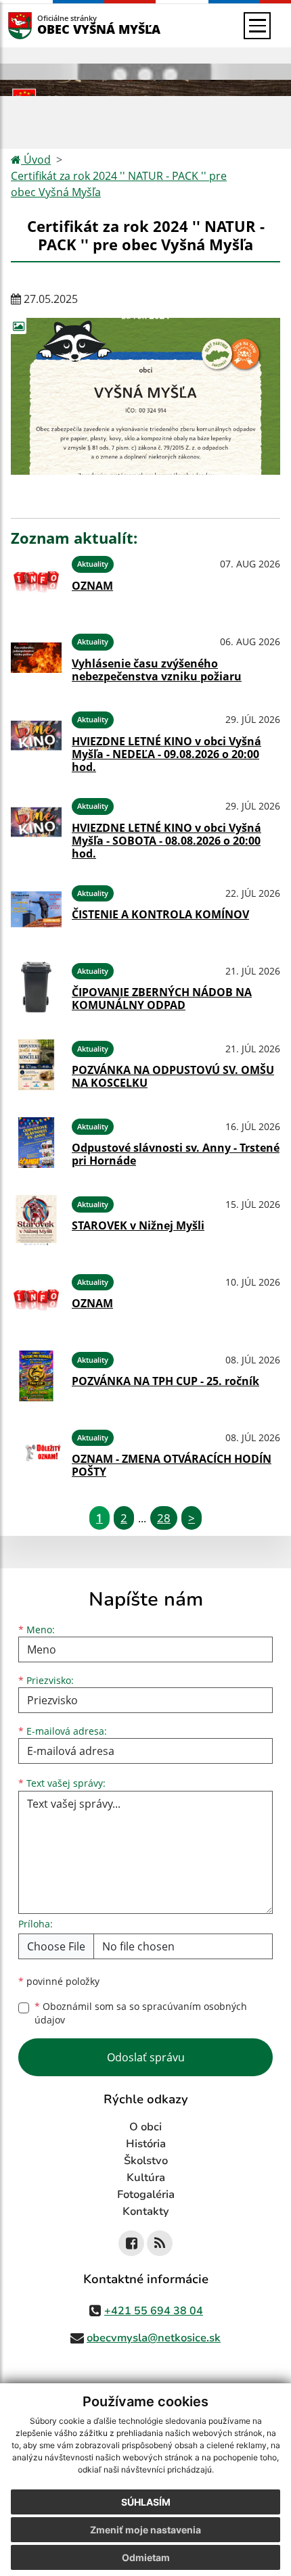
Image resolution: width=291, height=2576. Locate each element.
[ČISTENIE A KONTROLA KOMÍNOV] (36, 909)
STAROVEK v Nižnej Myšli (138, 1225)
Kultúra (146, 2178)
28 (164, 1518)
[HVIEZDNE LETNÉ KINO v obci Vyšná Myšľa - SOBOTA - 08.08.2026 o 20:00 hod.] (36, 826)
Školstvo (146, 2161)
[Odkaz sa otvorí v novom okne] (131, 2243)
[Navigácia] (257, 26)
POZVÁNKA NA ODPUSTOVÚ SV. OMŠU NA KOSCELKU (173, 1076)
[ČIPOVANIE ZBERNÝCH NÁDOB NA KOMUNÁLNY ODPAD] (36, 987)
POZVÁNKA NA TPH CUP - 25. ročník (165, 1381)
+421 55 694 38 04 (154, 2311)
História (146, 2144)
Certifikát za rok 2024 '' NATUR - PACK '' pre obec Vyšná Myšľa (119, 184)
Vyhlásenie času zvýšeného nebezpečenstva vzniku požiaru (157, 670)
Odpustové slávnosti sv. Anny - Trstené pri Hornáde (176, 1154)
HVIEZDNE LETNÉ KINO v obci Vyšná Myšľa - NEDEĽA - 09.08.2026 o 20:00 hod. (166, 754)
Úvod (36, 160)
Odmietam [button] (146, 2557)
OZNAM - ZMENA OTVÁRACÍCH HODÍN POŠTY (172, 1465)
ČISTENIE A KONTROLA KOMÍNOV (160, 914)
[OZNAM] (36, 580)
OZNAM (92, 586)
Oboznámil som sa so (141, 2013)
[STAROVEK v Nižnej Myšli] (36, 1220)
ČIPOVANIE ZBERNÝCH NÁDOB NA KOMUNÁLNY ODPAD (162, 999)
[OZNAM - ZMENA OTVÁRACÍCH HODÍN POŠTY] (36, 1454)
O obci (145, 2127)
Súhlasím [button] (146, 2502)
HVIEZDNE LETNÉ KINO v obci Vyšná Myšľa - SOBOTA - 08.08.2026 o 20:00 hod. (166, 841)
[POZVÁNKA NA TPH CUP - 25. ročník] (36, 1376)
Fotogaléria (146, 2195)
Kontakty (146, 2211)
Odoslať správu (146, 2057)
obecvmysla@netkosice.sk (154, 2338)
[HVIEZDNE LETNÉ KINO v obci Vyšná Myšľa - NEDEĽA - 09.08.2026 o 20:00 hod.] (36, 740)
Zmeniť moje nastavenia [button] (145, 2530)
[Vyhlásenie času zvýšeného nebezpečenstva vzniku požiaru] (36, 658)
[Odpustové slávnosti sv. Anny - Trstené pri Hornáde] (36, 1143)
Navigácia (40, 25)
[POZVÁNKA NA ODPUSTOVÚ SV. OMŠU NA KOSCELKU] (36, 1065)
